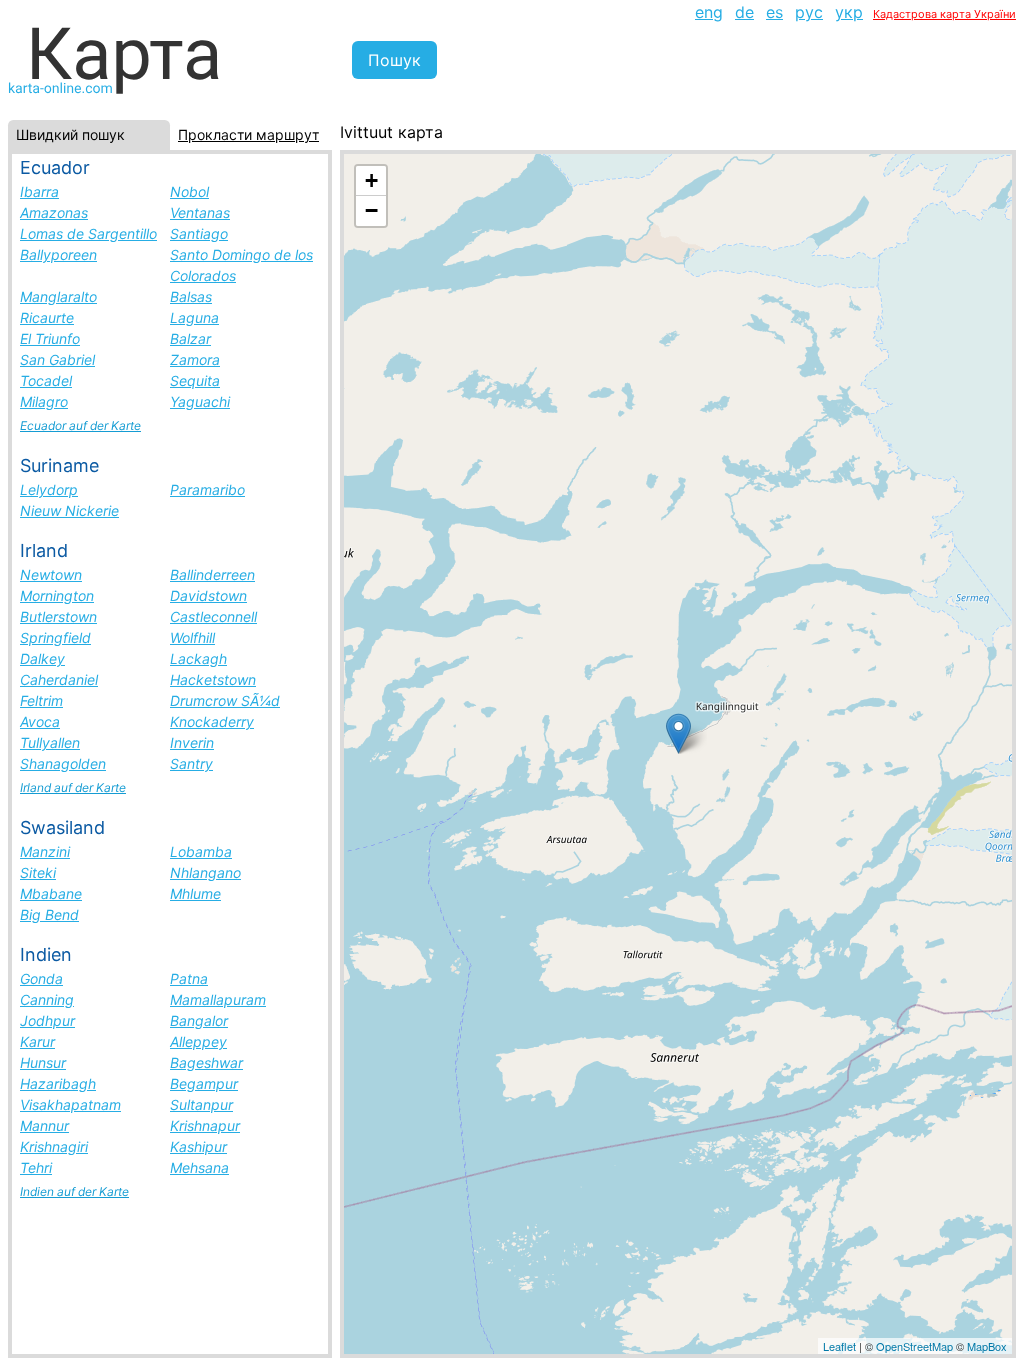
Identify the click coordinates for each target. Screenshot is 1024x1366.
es (774, 12)
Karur (37, 1041)
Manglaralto (58, 296)
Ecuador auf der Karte (80, 425)
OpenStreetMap (914, 1346)
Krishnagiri (54, 1146)
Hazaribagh (58, 1083)
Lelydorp (49, 489)
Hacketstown (213, 679)
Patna (189, 978)
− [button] (371, 210)
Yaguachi (200, 401)
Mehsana (199, 1167)
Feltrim (41, 700)
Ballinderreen (212, 574)
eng (709, 12)
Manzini (45, 851)
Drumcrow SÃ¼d (225, 700)
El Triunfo (50, 338)
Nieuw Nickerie (69, 510)
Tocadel (46, 380)
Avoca (40, 721)
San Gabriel (57, 359)
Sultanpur (201, 1104)
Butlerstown (58, 616)
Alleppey (198, 1041)
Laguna (194, 317)
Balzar (190, 338)
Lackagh (198, 658)
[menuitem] (709, 12)
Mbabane (51, 893)
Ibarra (39, 191)
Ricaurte (47, 317)
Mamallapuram (218, 999)
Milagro (44, 401)
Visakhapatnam (70, 1104)
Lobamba (201, 851)
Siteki (38, 872)
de (744, 12)
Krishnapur (205, 1125)
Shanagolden (63, 763)
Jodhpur (47, 1020)
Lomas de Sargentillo (88, 233)
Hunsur (43, 1062)
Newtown (51, 574)
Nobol (189, 191)
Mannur (44, 1125)
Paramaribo (207, 489)
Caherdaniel (59, 679)
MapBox (987, 1346)
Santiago (199, 233)
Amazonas (54, 212)
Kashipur (198, 1146)
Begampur (204, 1083)
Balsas (191, 296)
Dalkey (42, 658)
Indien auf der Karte (74, 1191)
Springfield (55, 637)
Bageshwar (206, 1062)
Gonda (41, 978)
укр (849, 12)
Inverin (192, 742)
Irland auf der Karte (73, 787)
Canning (47, 999)
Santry (191, 763)
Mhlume (195, 893)
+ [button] (371, 180)
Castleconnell (213, 616)
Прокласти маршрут (248, 134)
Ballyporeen (58, 254)
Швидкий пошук (70, 134)
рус (809, 12)
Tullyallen (50, 742)
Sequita (195, 380)
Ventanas (200, 212)
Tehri (36, 1167)
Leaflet (839, 1346)
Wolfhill (192, 637)
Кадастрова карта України (944, 14)
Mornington (57, 595)
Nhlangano (205, 872)
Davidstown (208, 595)
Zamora (195, 359)
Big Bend (49, 914)
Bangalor (199, 1020)
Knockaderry (212, 721)
